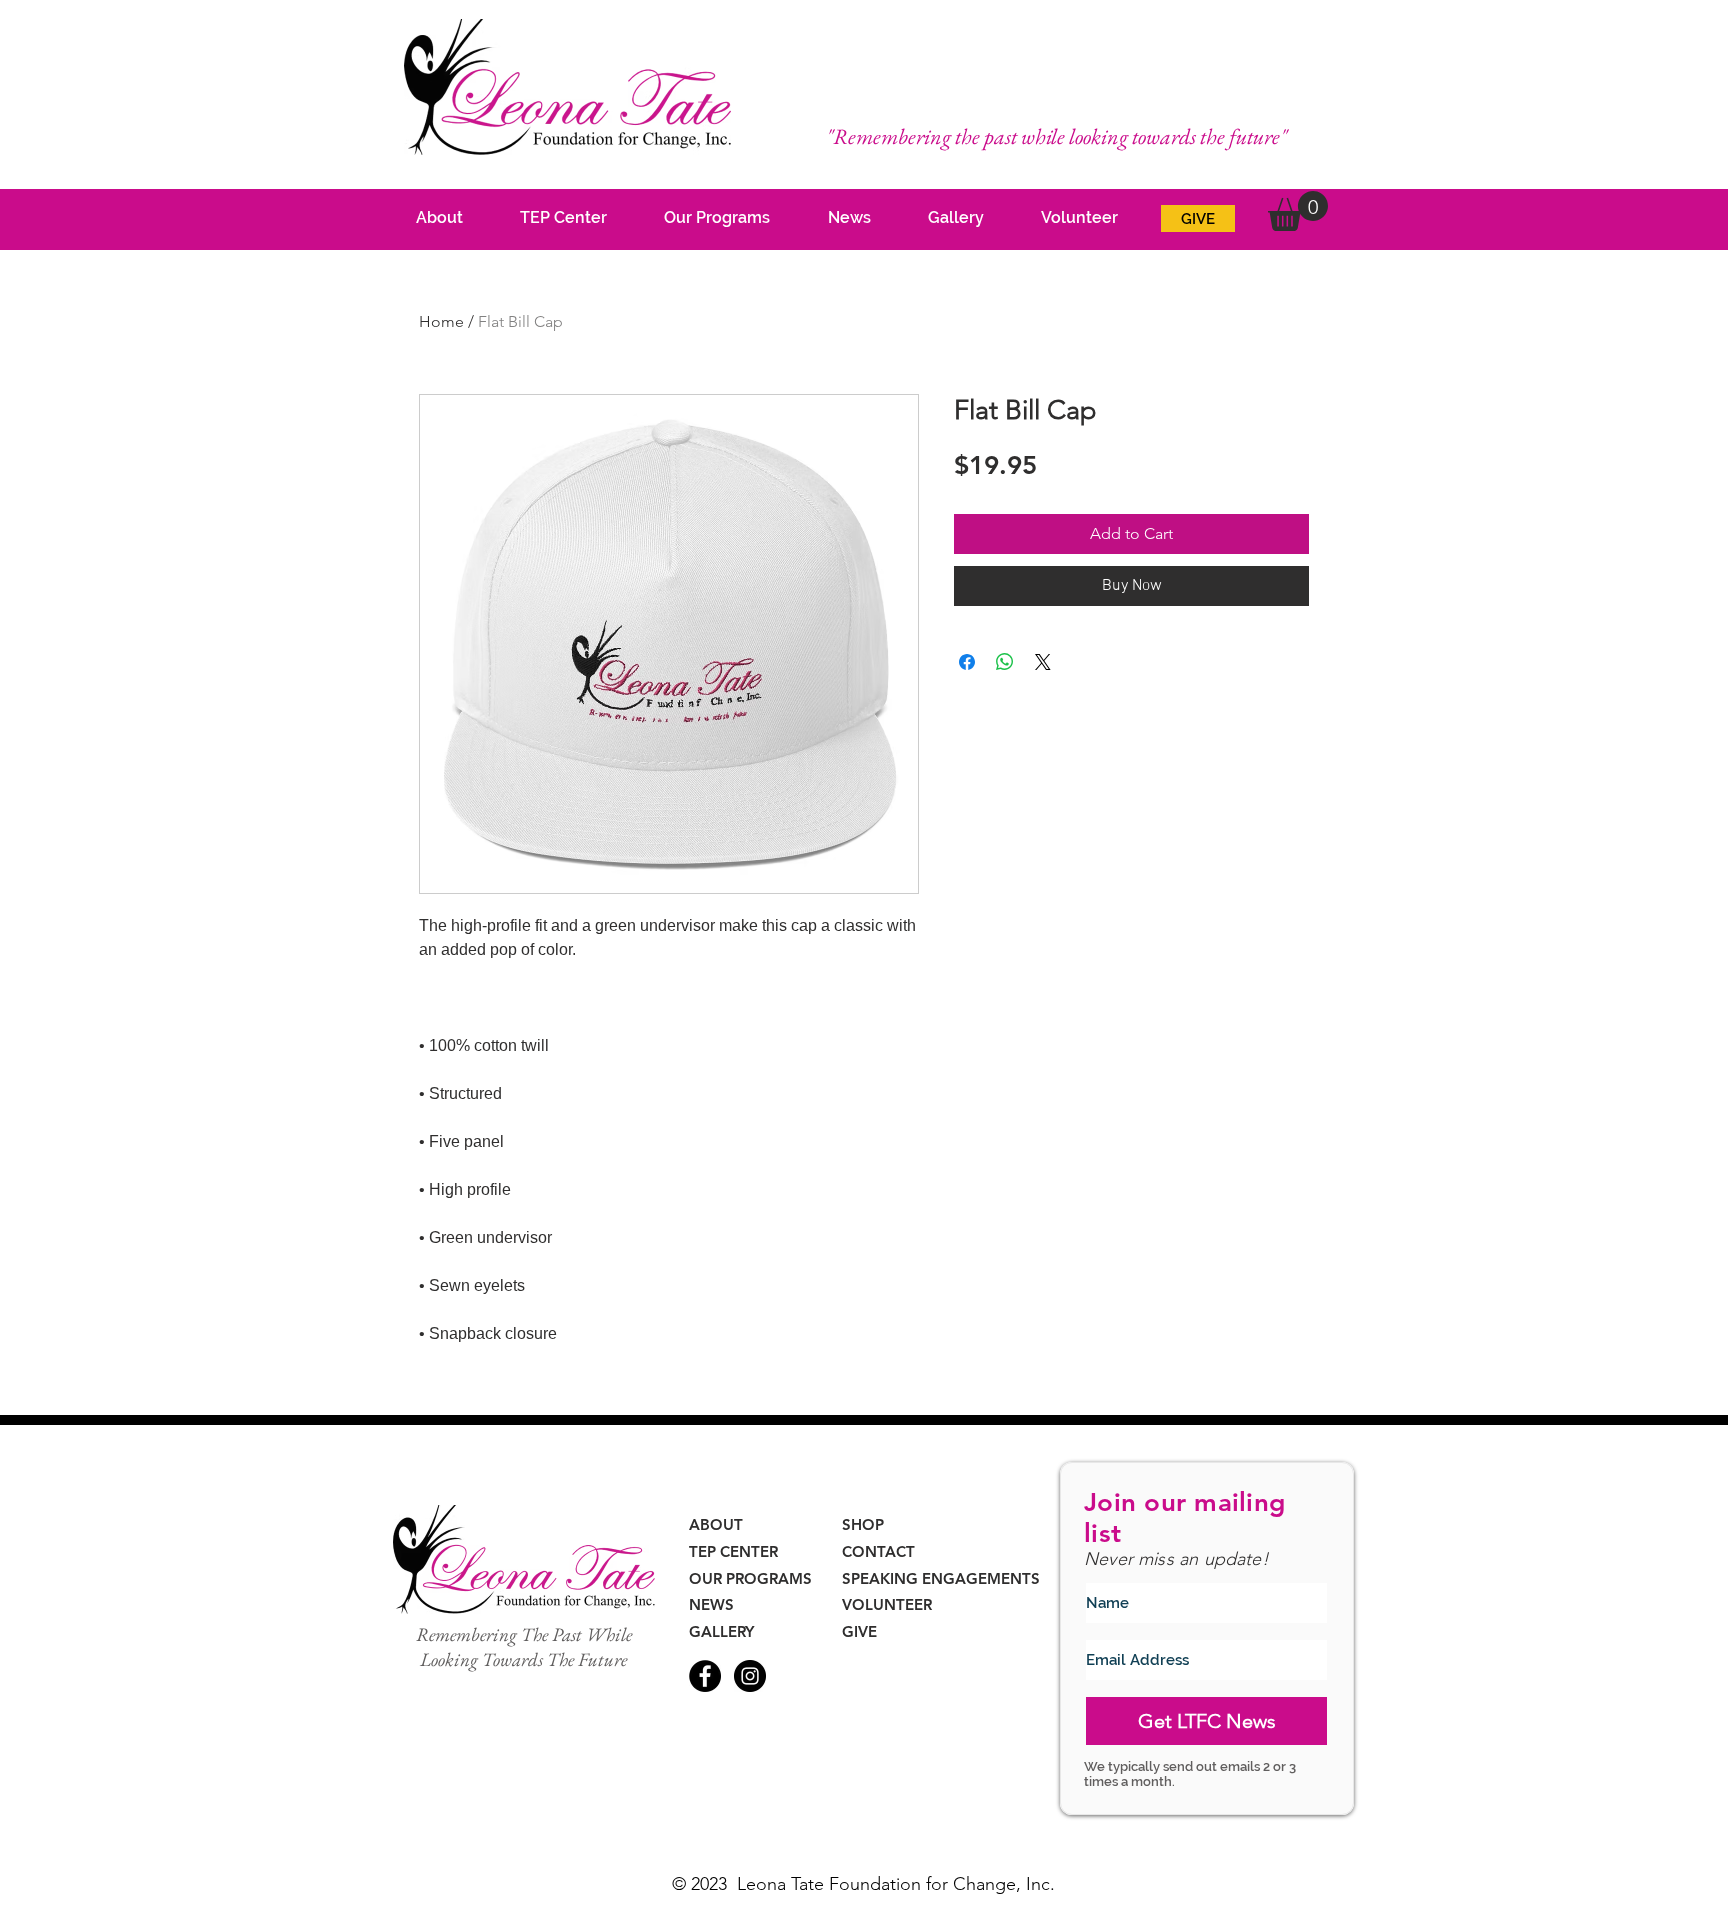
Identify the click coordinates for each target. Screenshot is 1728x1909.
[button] (1298, 211)
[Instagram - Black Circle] (750, 1676)
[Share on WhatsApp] (1005, 662)
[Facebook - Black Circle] (705, 1676)
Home (441, 321)
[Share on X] (1043, 662)
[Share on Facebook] (967, 662)
